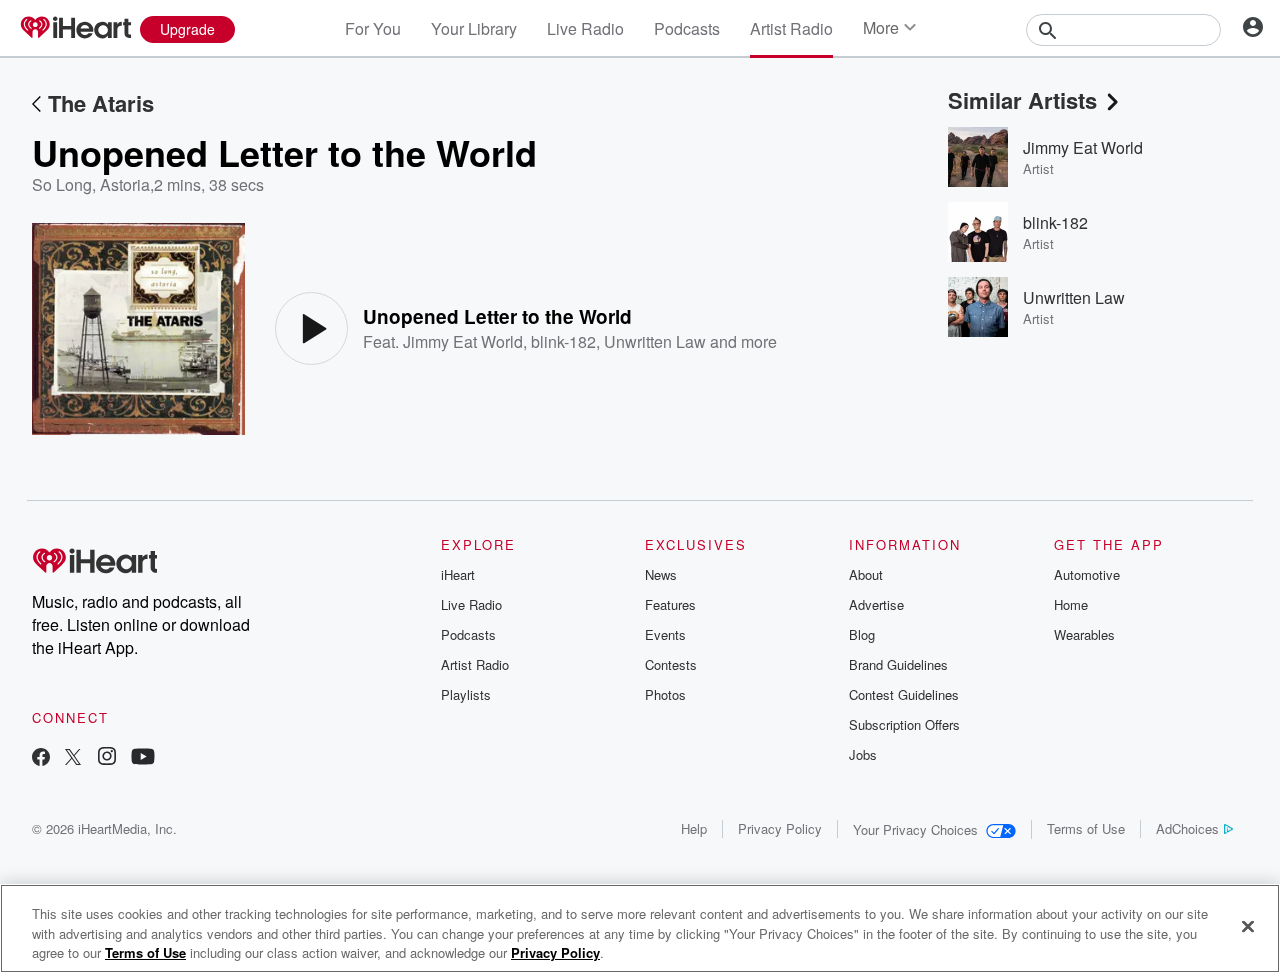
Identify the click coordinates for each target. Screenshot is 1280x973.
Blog (862, 634)
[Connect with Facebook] (41, 758)
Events (665, 634)
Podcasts (687, 28)
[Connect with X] (73, 758)
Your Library (474, 28)
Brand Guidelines (898, 664)
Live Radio (585, 28)
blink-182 (563, 341)
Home (1071, 604)
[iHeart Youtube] (143, 758)
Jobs (863, 754)
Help (694, 828)
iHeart (458, 574)
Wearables (1084, 634)
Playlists (466, 694)
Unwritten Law (655, 341)
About (866, 574)
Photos (665, 694)
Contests (671, 664)
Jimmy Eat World (463, 341)
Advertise (876, 604)
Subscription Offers (904, 724)
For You (373, 28)
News (661, 574)
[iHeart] (75, 29)
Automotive (1087, 574)
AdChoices (1187, 828)
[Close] (1248, 926)
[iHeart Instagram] (107, 758)
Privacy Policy (780, 828)
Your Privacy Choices (915, 829)
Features (670, 604)
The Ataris (101, 103)
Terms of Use (1086, 828)
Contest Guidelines (904, 694)
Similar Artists (1022, 100)
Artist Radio (791, 28)
